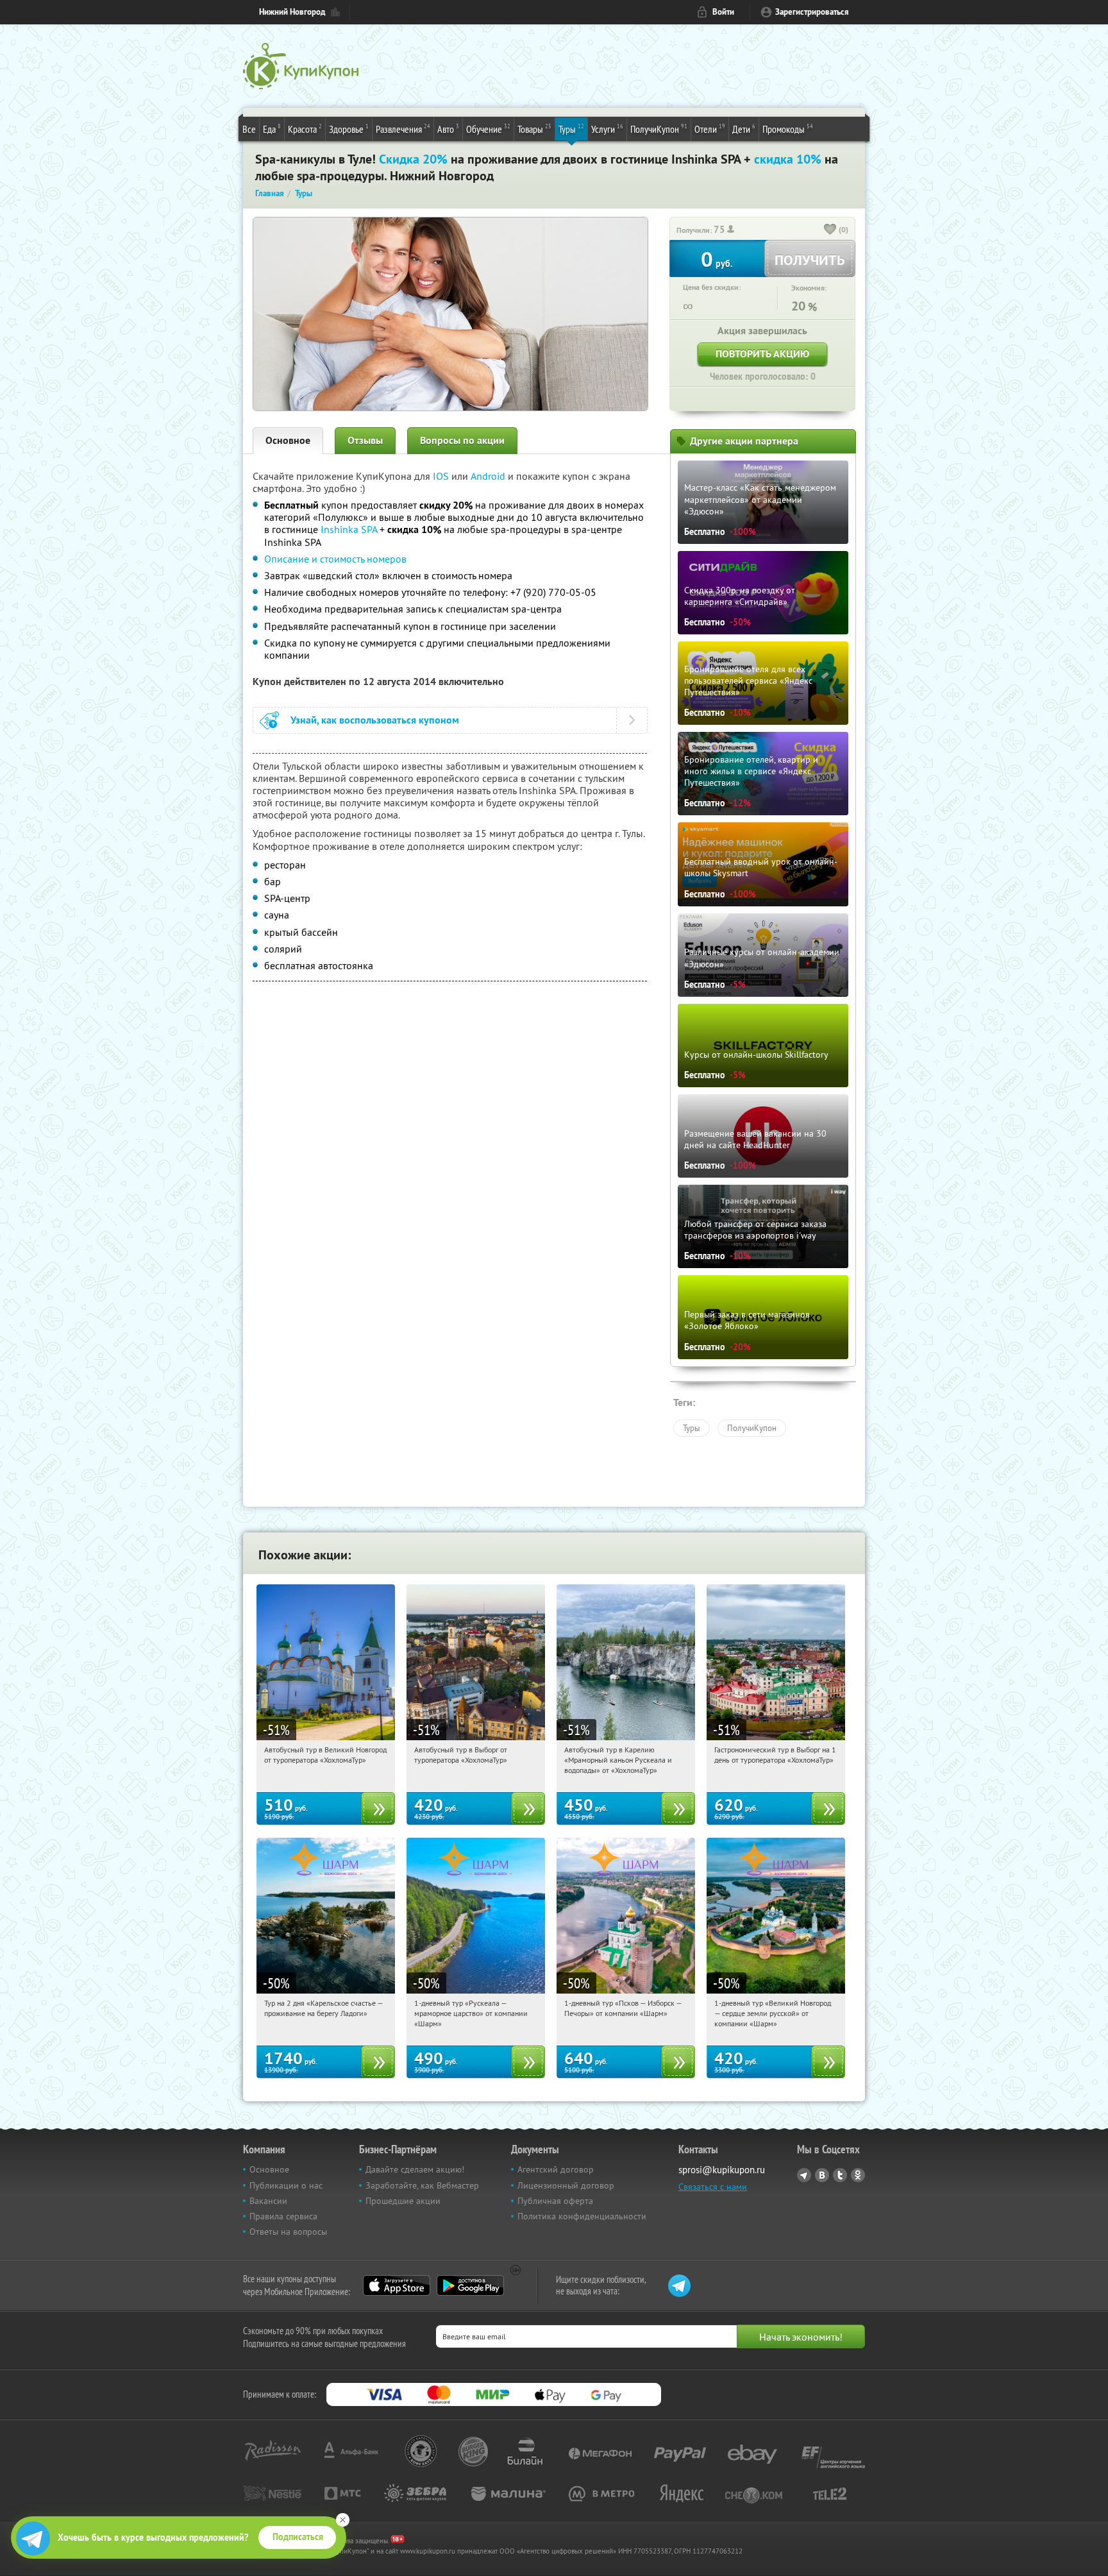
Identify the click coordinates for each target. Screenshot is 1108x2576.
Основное (288, 440)
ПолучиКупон (659, 129)
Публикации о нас (286, 2185)
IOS (442, 476)
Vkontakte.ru (822, 2175)
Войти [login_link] (723, 12)
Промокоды (788, 129)
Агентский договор (556, 2169)
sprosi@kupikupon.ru (722, 2170)
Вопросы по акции (462, 440)
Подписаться (298, 2537)
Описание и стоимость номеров (335, 559)
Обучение (488, 129)
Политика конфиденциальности (582, 2216)
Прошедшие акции (403, 2201)
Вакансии (268, 2201)
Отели (710, 129)
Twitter (840, 2175)
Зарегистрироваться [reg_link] (812, 12)
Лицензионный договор (566, 2185)
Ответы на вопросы (288, 2232)
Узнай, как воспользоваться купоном (375, 720)
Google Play (470, 2285)
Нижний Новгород (292, 12)
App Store (397, 2285)
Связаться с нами (713, 2187)
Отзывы (365, 440)
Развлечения (403, 129)
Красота (305, 129)
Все (249, 129)
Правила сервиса (283, 2216)
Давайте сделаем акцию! (415, 2169)
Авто (448, 129)
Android (489, 476)
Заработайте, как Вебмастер (422, 2185)
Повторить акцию (762, 354)
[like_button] (830, 230)
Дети (744, 129)
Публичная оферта (555, 2201)
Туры (571, 129)
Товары (534, 129)
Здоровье (349, 129)
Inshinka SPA (349, 529)
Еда (272, 129)
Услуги (607, 129)
